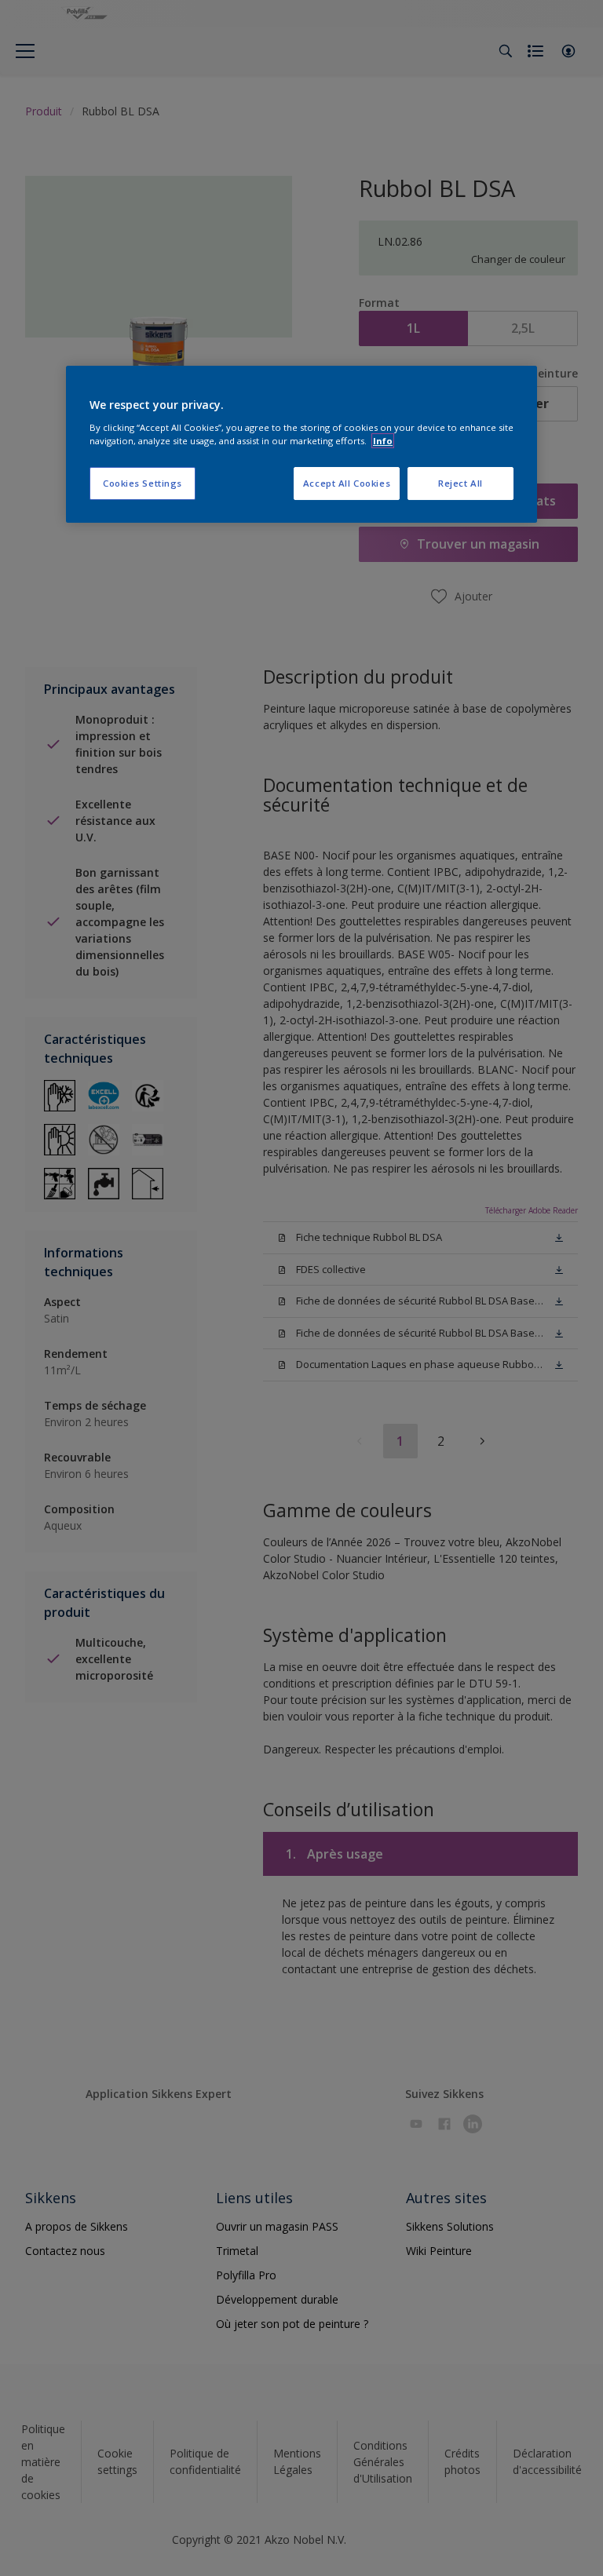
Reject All (460, 483)
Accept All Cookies (347, 483)
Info (383, 441)
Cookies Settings (143, 483)
